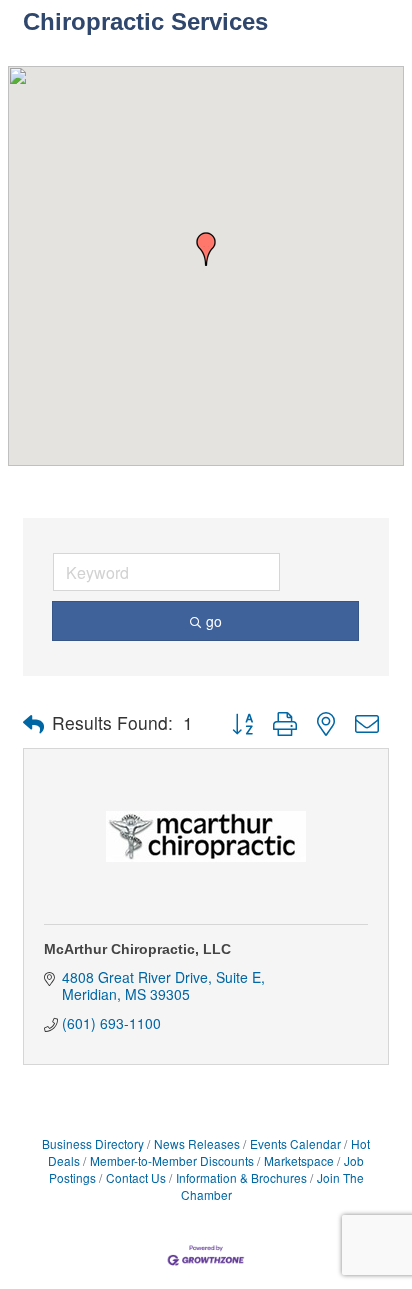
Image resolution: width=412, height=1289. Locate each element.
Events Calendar (295, 1143)
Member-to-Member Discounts (172, 1160)
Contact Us (136, 1177)
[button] (206, 249)
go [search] (214, 621)
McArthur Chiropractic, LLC (137, 949)
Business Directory (93, 1143)
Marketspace (299, 1160)
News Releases (197, 1143)
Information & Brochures (241, 1177)
